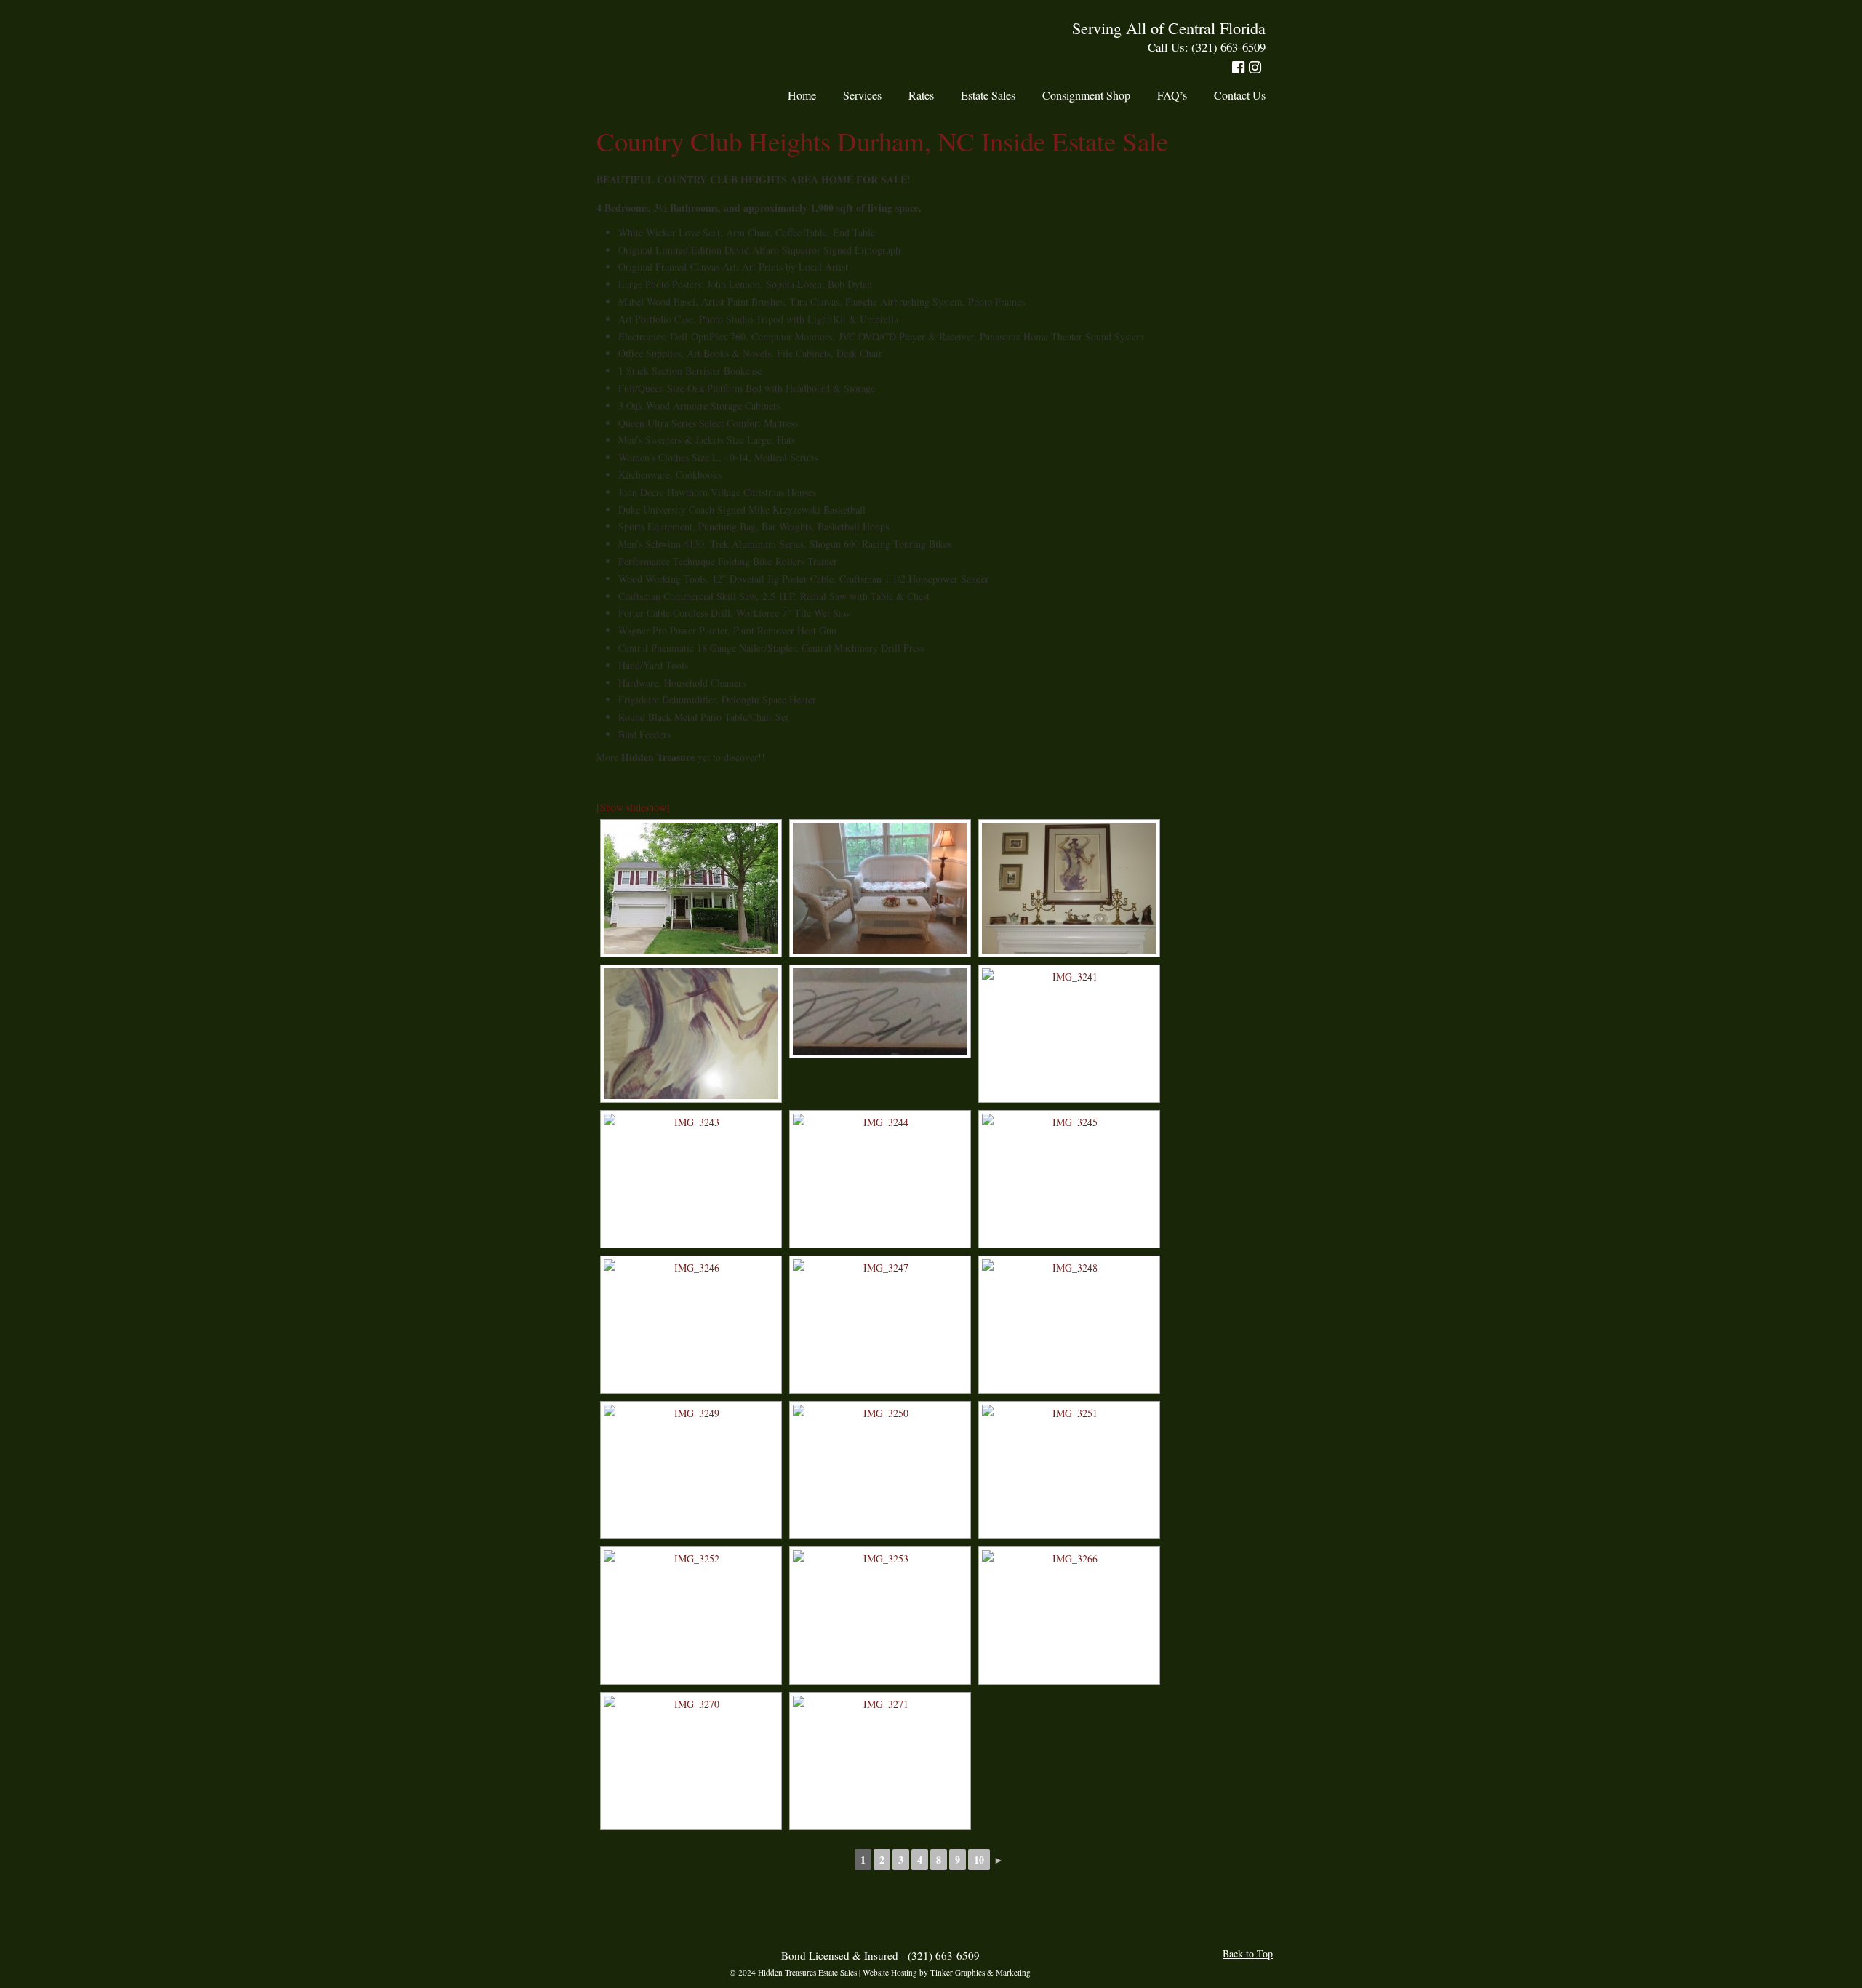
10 (979, 1860)
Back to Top (1248, 1953)
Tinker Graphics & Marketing (980, 1972)
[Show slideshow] (633, 807)
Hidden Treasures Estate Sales (660, 44)
